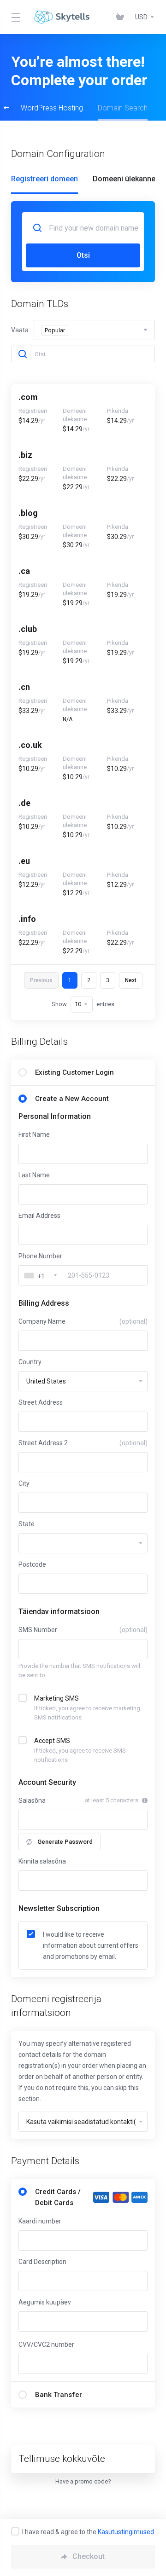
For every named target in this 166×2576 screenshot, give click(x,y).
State (27, 1524)
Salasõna (32, 1800)
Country (30, 1362)
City (24, 1483)
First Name (34, 1135)
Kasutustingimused (126, 2532)
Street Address (41, 1402)
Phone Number (40, 1256)
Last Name (34, 1175)
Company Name (83, 1321)
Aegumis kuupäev (45, 2302)
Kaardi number (40, 2221)
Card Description (42, 2262)
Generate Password (65, 1842)
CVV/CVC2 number (46, 2344)
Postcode (32, 1564)
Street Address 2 (83, 1443)
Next (131, 980)
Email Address (39, 1216)
